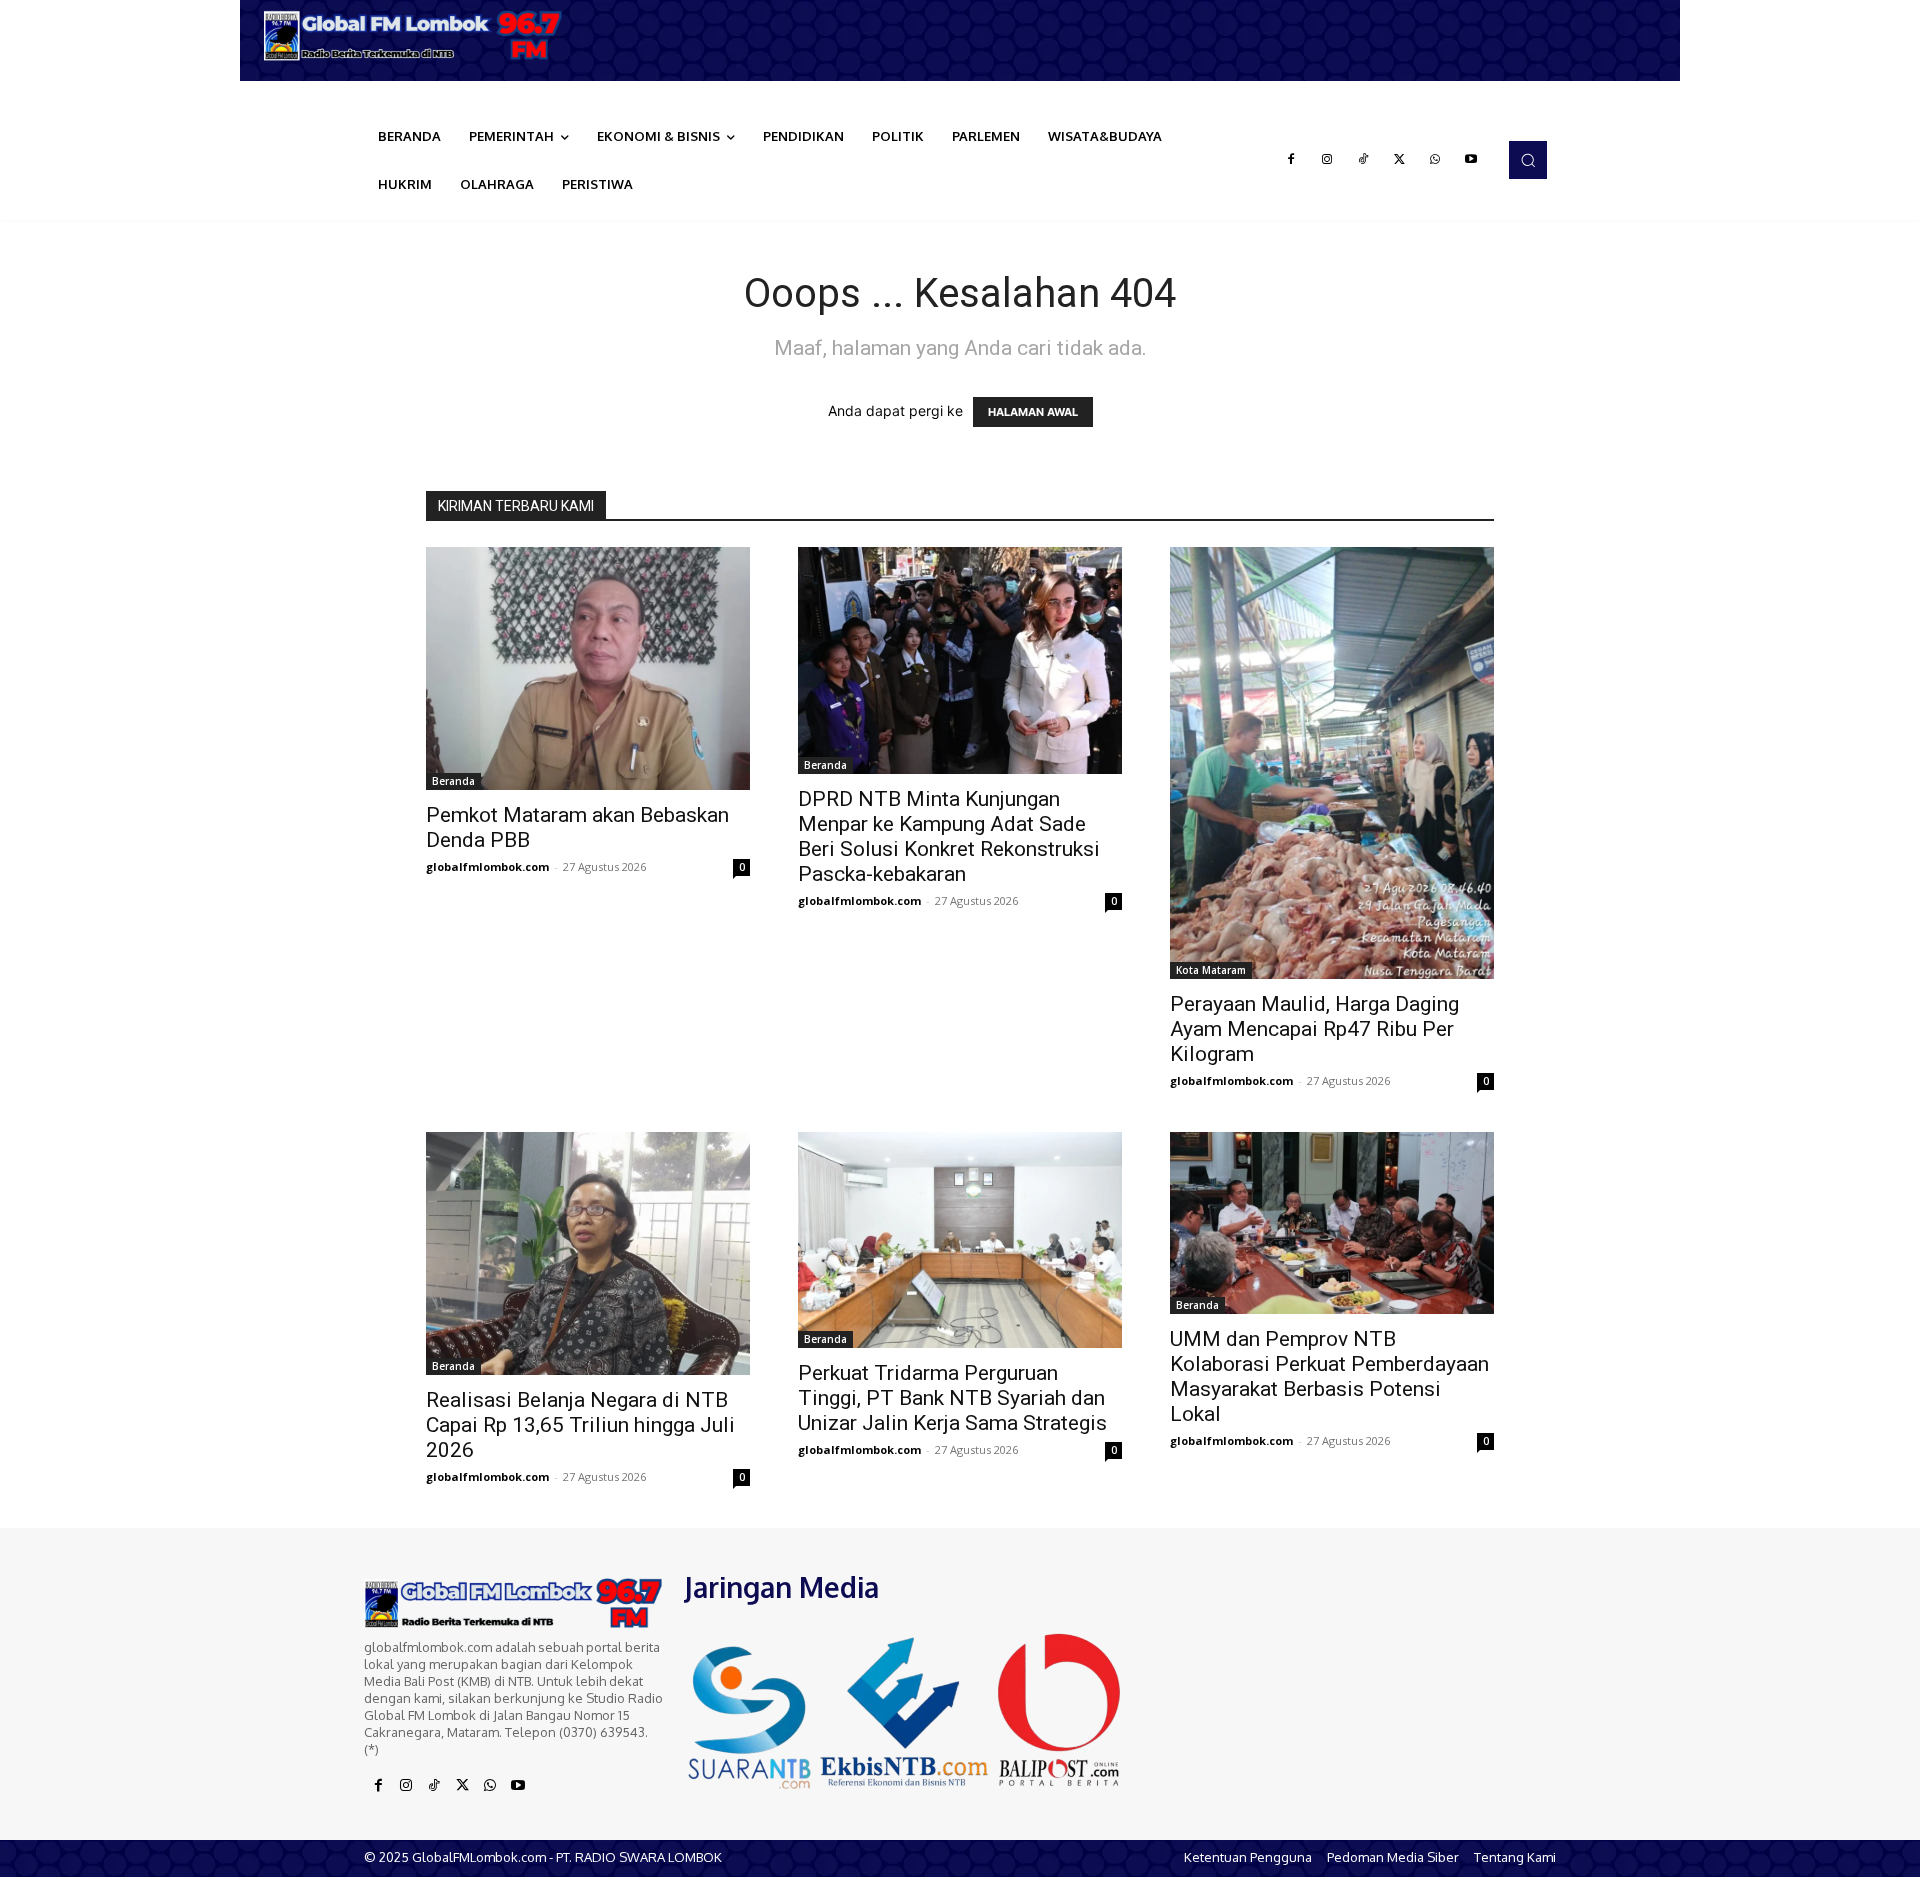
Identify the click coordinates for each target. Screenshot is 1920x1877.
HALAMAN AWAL (1033, 412)
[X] (1399, 160)
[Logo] (420, 35)
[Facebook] (1291, 160)
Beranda (453, 781)
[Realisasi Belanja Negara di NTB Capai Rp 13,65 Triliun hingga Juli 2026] (588, 1253)
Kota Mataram (1211, 970)
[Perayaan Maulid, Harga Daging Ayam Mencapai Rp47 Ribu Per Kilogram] (1332, 763)
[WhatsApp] (1435, 160)
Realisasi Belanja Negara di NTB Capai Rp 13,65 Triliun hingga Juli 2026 (580, 1425)
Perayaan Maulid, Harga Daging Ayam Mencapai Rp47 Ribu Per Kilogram (1314, 1029)
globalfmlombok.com (487, 866)
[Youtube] (1471, 160)
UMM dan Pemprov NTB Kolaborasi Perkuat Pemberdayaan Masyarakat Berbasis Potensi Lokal (1329, 1376)
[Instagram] (1327, 160)
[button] (1528, 160)
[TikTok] (1363, 160)
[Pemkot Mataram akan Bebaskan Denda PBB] (588, 668)
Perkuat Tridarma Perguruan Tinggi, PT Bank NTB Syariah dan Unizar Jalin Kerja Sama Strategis (952, 1398)
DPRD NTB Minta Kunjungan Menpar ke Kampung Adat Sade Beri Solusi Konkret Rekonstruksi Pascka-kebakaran (949, 836)
